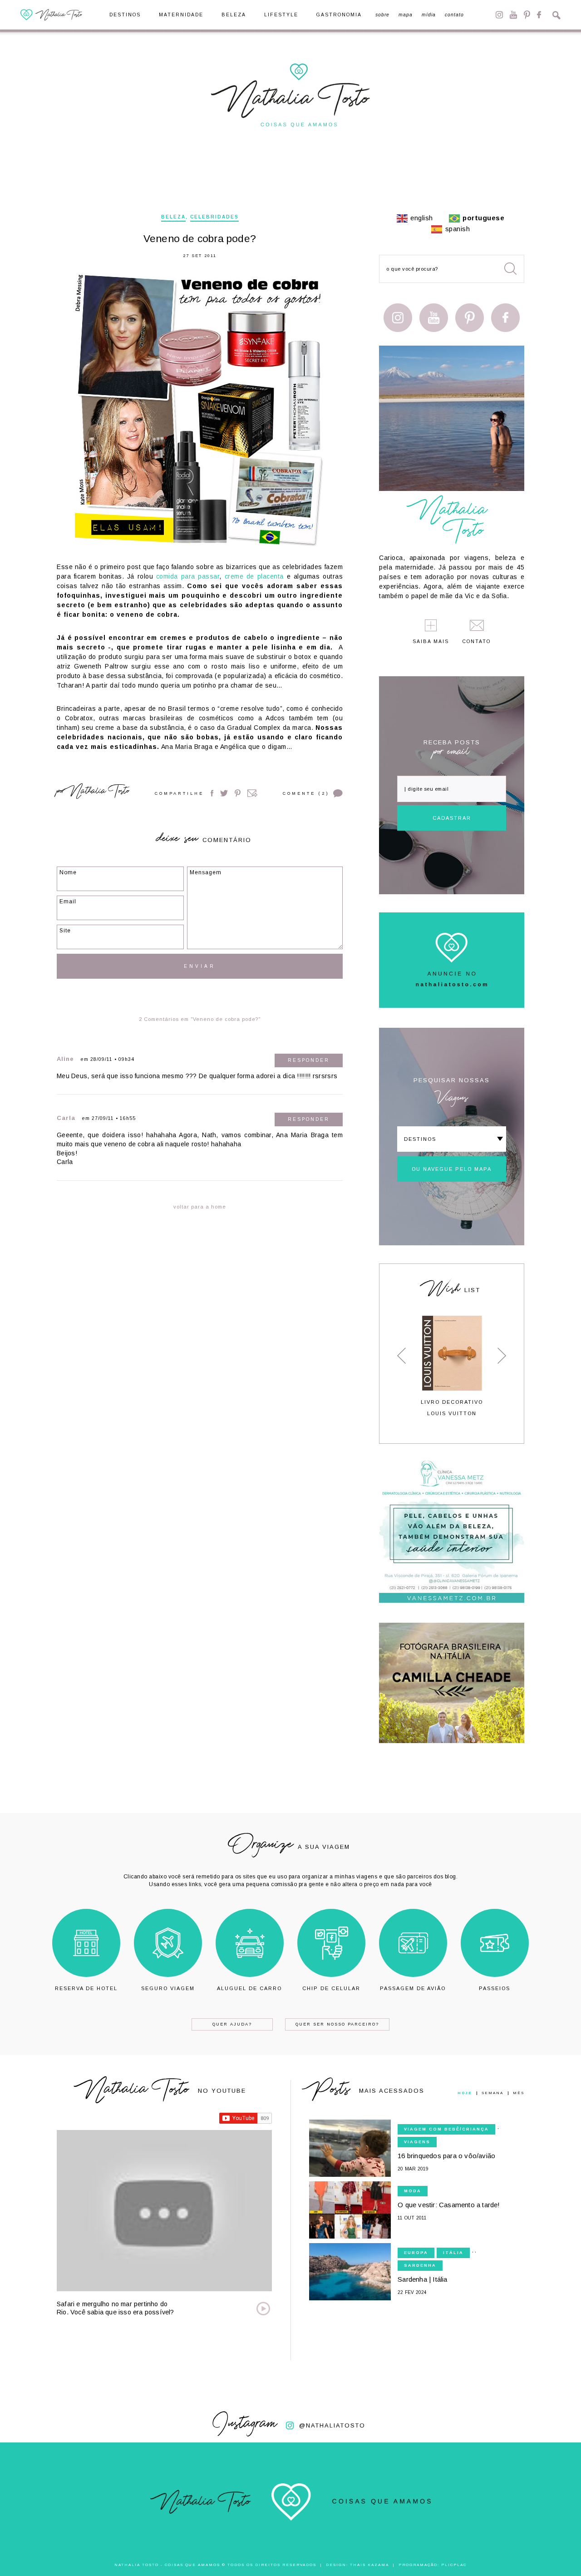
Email (252, 793)
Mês (519, 2093)
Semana (492, 2093)
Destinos (125, 15)
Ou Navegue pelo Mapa (452, 1169)
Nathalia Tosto (99, 793)
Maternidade (181, 15)
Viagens (417, 2142)
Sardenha (420, 2265)
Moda (413, 2191)
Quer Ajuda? (232, 2024)
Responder (309, 1060)
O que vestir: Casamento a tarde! (449, 2205)
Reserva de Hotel (86, 1988)
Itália (453, 2253)
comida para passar (188, 576)
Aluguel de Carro (249, 1988)
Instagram (499, 15)
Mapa (406, 15)
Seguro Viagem (168, 1988)
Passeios (495, 1988)
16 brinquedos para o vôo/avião (446, 2156)
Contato (454, 15)
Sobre (382, 15)
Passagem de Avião (413, 1988)
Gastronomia (339, 15)
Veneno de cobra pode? (200, 239)
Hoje (465, 2093)
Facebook (539, 15)
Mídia (429, 15)
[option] (452, 1366)
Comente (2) (306, 793)
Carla (66, 1118)
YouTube (513, 15)
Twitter (224, 793)
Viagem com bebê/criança (446, 2129)
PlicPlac (454, 2565)
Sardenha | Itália (422, 2279)
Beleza (234, 15)
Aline (65, 1059)
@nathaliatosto (332, 2425)
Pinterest (527, 15)
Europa (416, 2253)
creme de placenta (254, 576)
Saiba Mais (431, 642)
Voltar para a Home (200, 1207)
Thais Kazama (369, 2565)
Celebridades (214, 217)
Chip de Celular (331, 1988)
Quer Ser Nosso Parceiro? (337, 2024)
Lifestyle (281, 15)
